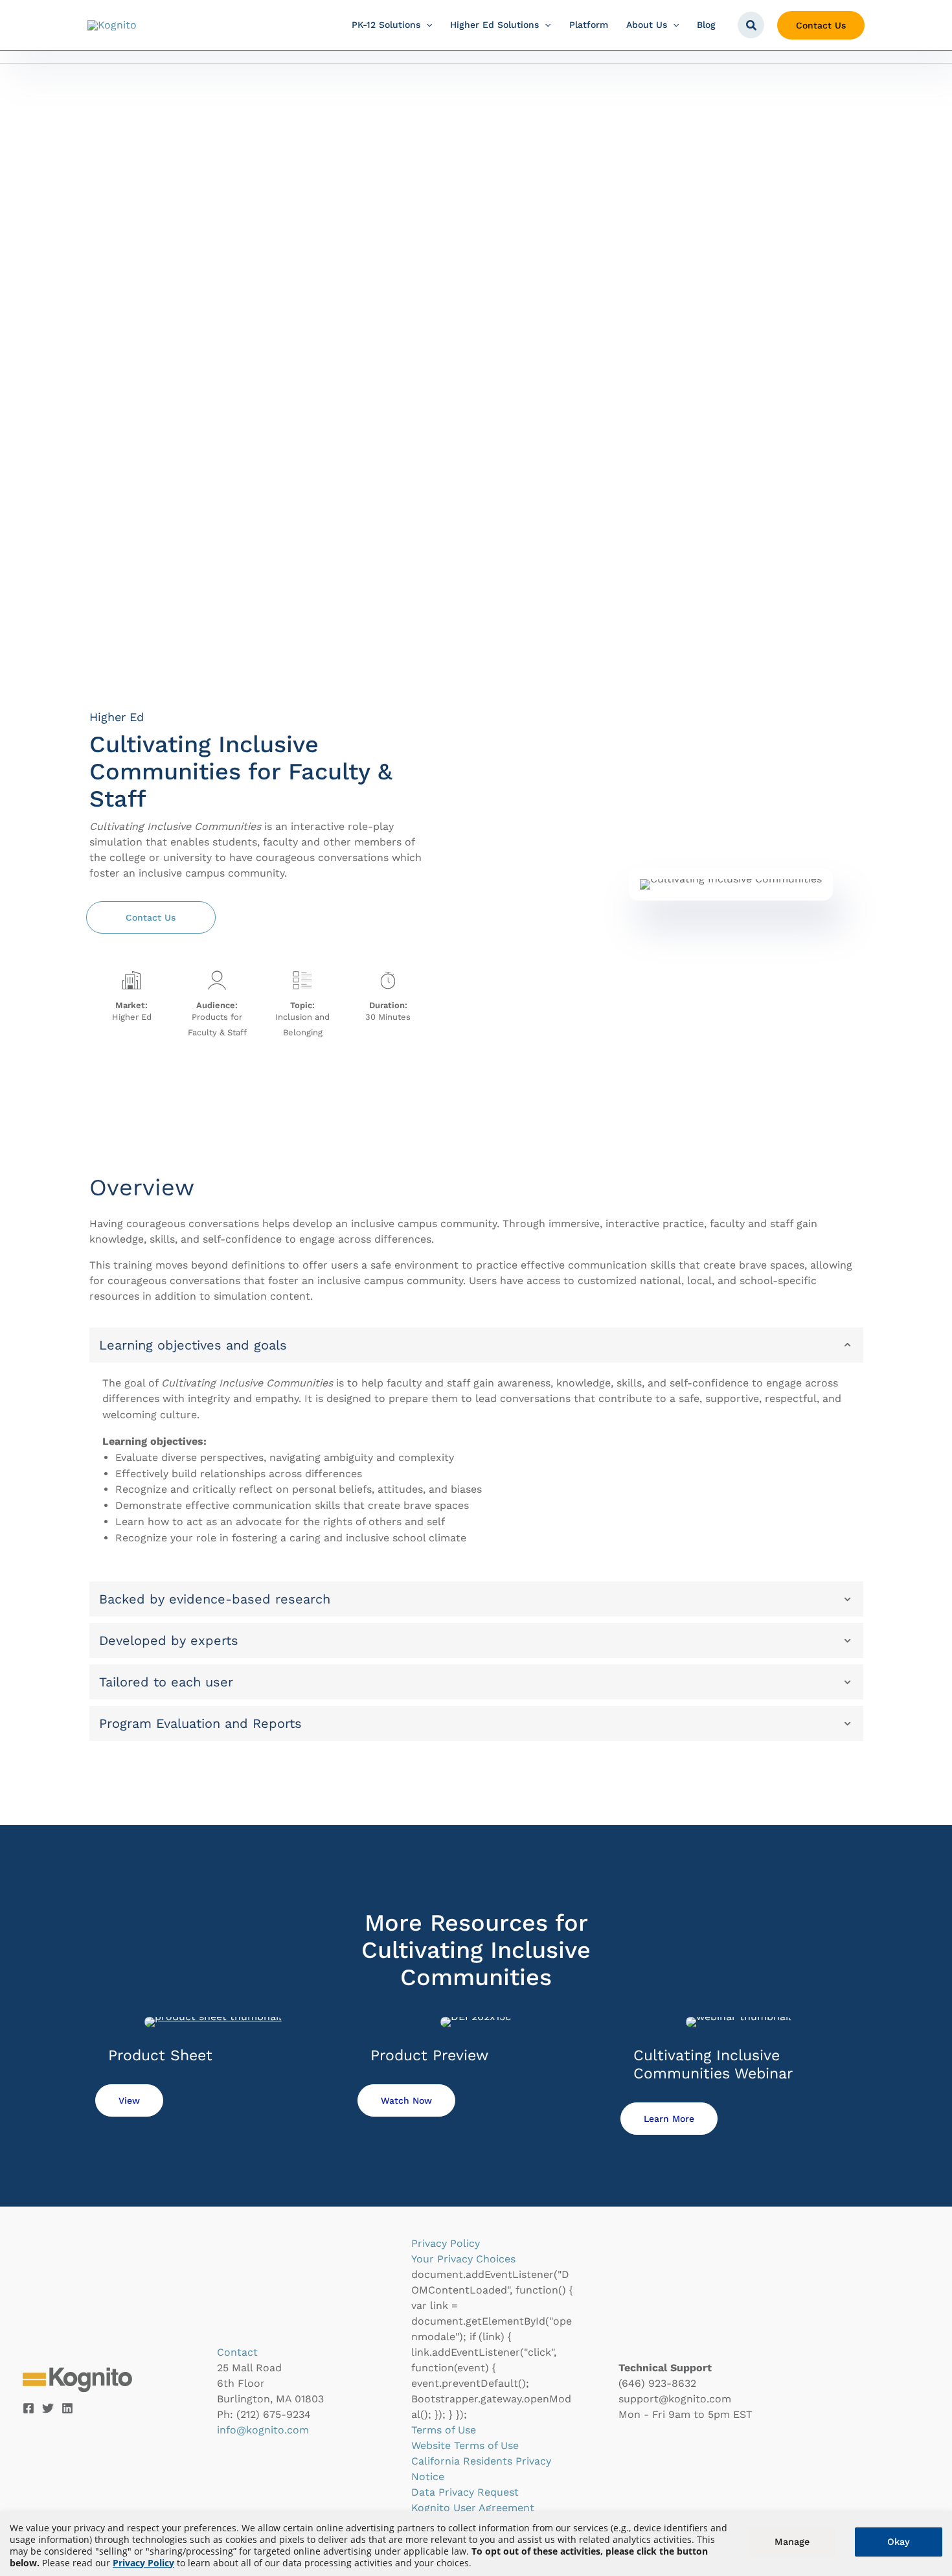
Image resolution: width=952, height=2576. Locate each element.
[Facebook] (28, 2408)
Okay (899, 2542)
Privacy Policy (143, 2563)
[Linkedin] (67, 2408)
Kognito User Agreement (473, 2508)
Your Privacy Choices (463, 2259)
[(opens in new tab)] (213, 2021)
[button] (426, 25)
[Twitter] (48, 2408)
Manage (792, 2542)
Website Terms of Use (465, 2445)
